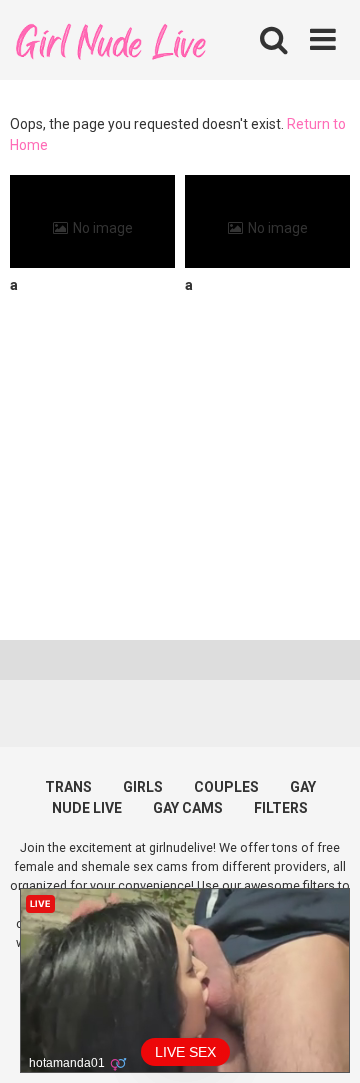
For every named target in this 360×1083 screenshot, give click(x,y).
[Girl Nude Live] (110, 39)
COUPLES (226, 787)
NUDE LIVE (87, 808)
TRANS (68, 787)
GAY (303, 787)
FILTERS (281, 808)
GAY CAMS (188, 808)
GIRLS (143, 787)
